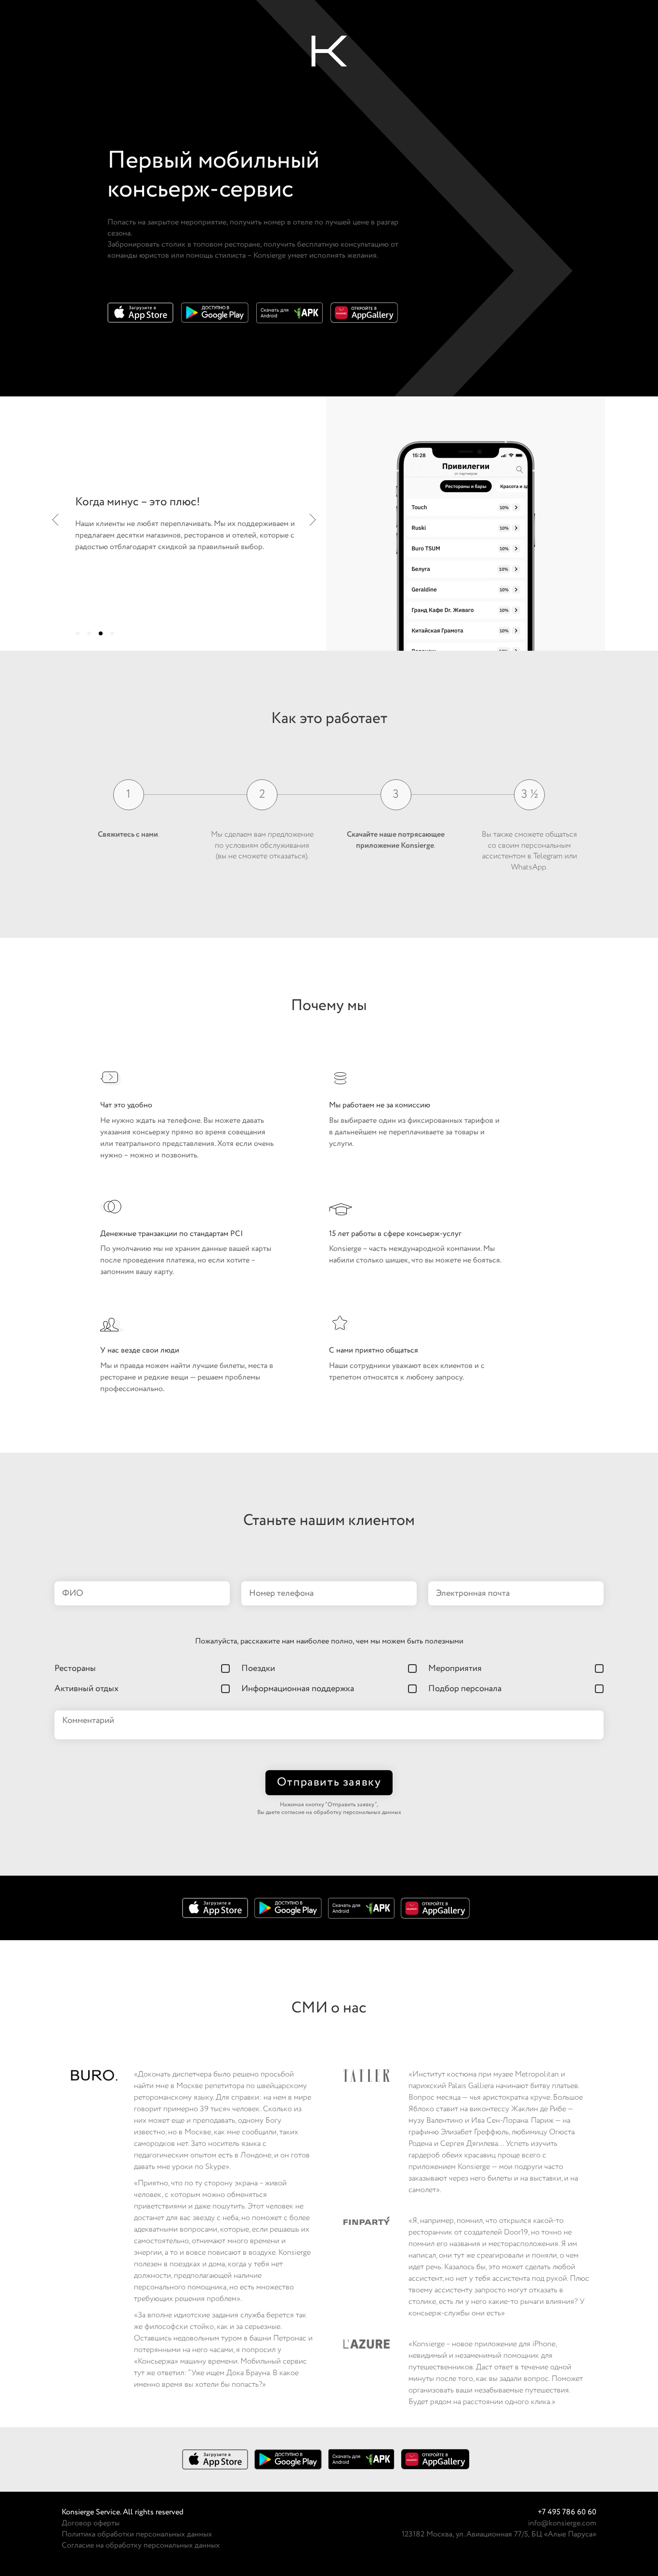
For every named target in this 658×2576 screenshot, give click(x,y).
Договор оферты (91, 2523)
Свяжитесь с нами (128, 835)
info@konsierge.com (562, 2523)
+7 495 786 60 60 (567, 2512)
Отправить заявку (329, 1782)
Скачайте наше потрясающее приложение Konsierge (396, 840)
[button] (78, 633)
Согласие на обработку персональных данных (141, 2545)
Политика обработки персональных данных (137, 2534)
